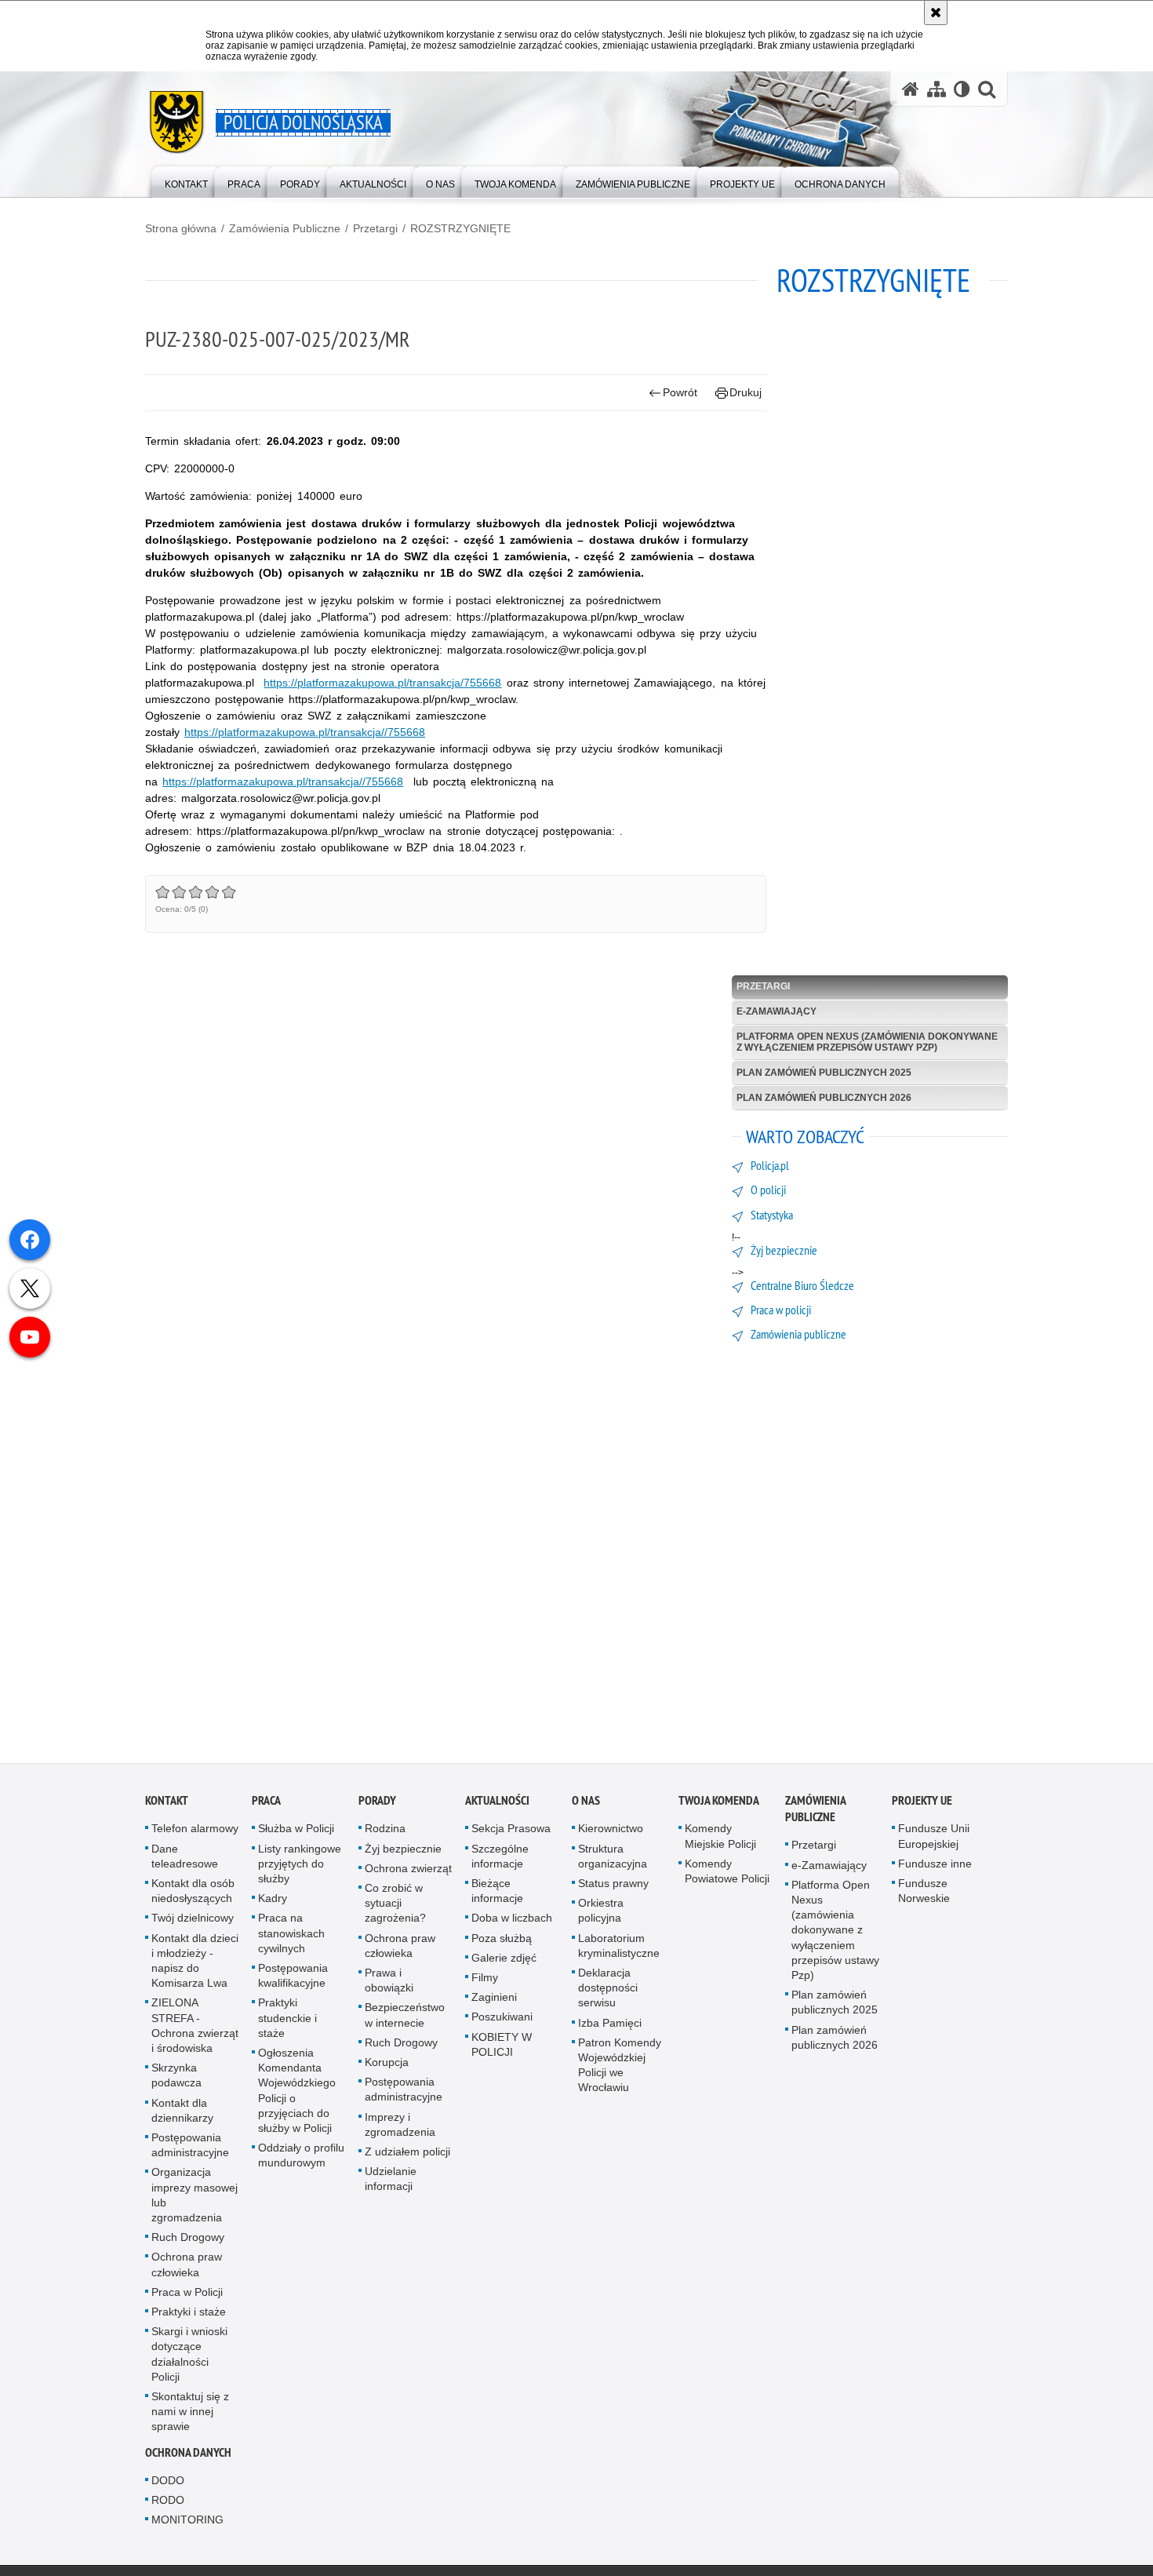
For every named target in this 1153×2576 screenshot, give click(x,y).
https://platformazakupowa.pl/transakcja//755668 (305, 732)
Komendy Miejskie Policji (720, 1840)
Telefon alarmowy (195, 1833)
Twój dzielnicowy (193, 1922)
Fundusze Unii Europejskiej (934, 1840)
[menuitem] (186, 181)
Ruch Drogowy (188, 2242)
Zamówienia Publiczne (285, 228)
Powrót (680, 392)
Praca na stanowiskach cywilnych (291, 1937)
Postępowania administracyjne (190, 2149)
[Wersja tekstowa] (962, 89)
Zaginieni (494, 2002)
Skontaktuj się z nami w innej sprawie (190, 2416)
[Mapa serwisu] (937, 89)
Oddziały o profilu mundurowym (301, 2160)
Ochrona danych (188, 2456)
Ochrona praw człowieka (187, 2269)
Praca (266, 1805)
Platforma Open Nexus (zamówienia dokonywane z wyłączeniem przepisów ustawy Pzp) (867, 1042)
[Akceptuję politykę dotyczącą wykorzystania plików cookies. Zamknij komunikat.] (936, 13)
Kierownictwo (611, 1833)
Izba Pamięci (610, 2027)
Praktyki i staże (189, 2315)
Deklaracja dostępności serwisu (608, 1991)
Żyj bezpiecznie (403, 1853)
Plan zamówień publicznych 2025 (824, 1073)
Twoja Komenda (719, 1805)
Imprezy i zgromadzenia (400, 2128)
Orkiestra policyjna (601, 1915)
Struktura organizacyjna (613, 1860)
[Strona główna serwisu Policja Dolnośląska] (911, 89)
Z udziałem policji (407, 2155)
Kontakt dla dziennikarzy (182, 2114)
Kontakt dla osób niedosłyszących (193, 1895)
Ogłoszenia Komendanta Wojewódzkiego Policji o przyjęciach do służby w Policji (297, 2094)
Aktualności (497, 1805)
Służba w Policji (296, 1833)
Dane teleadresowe (185, 1860)
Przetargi (375, 228)
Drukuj (746, 392)
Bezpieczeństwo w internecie (405, 2019)
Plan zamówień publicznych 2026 (824, 1098)
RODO (168, 2504)
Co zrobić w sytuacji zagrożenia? (395, 1907)
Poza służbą (502, 1942)
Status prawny (613, 1887)
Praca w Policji (187, 2296)
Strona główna (181, 228)
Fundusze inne (935, 1867)
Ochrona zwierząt (408, 1872)
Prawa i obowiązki (389, 1984)
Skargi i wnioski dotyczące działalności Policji (189, 2359)
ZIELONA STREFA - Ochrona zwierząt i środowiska (195, 2030)
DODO (168, 2484)
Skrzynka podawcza (176, 2080)
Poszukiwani (502, 2021)
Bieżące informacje (497, 1895)
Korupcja (387, 2066)
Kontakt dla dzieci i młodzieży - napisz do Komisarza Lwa (195, 1965)
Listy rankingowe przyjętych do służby (300, 1867)
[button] (987, 89)
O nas (586, 1805)
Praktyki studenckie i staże (287, 2022)
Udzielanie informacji (391, 2183)
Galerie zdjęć (504, 1962)
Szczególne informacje (500, 1860)
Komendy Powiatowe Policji (727, 1875)
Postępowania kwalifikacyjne (293, 1979)
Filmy (485, 1981)
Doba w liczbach (512, 1922)
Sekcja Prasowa (511, 1833)
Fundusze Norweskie (924, 1895)
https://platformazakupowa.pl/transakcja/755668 (382, 683)
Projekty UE (922, 1805)
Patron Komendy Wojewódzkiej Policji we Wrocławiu (620, 2069)
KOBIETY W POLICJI (502, 2048)
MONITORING (187, 2524)
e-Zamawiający (777, 1011)
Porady (377, 1805)
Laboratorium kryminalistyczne (619, 1949)
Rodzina (385, 1833)
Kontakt (167, 1805)
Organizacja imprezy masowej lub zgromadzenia (195, 2199)
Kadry (273, 1903)
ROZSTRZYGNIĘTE (460, 228)
